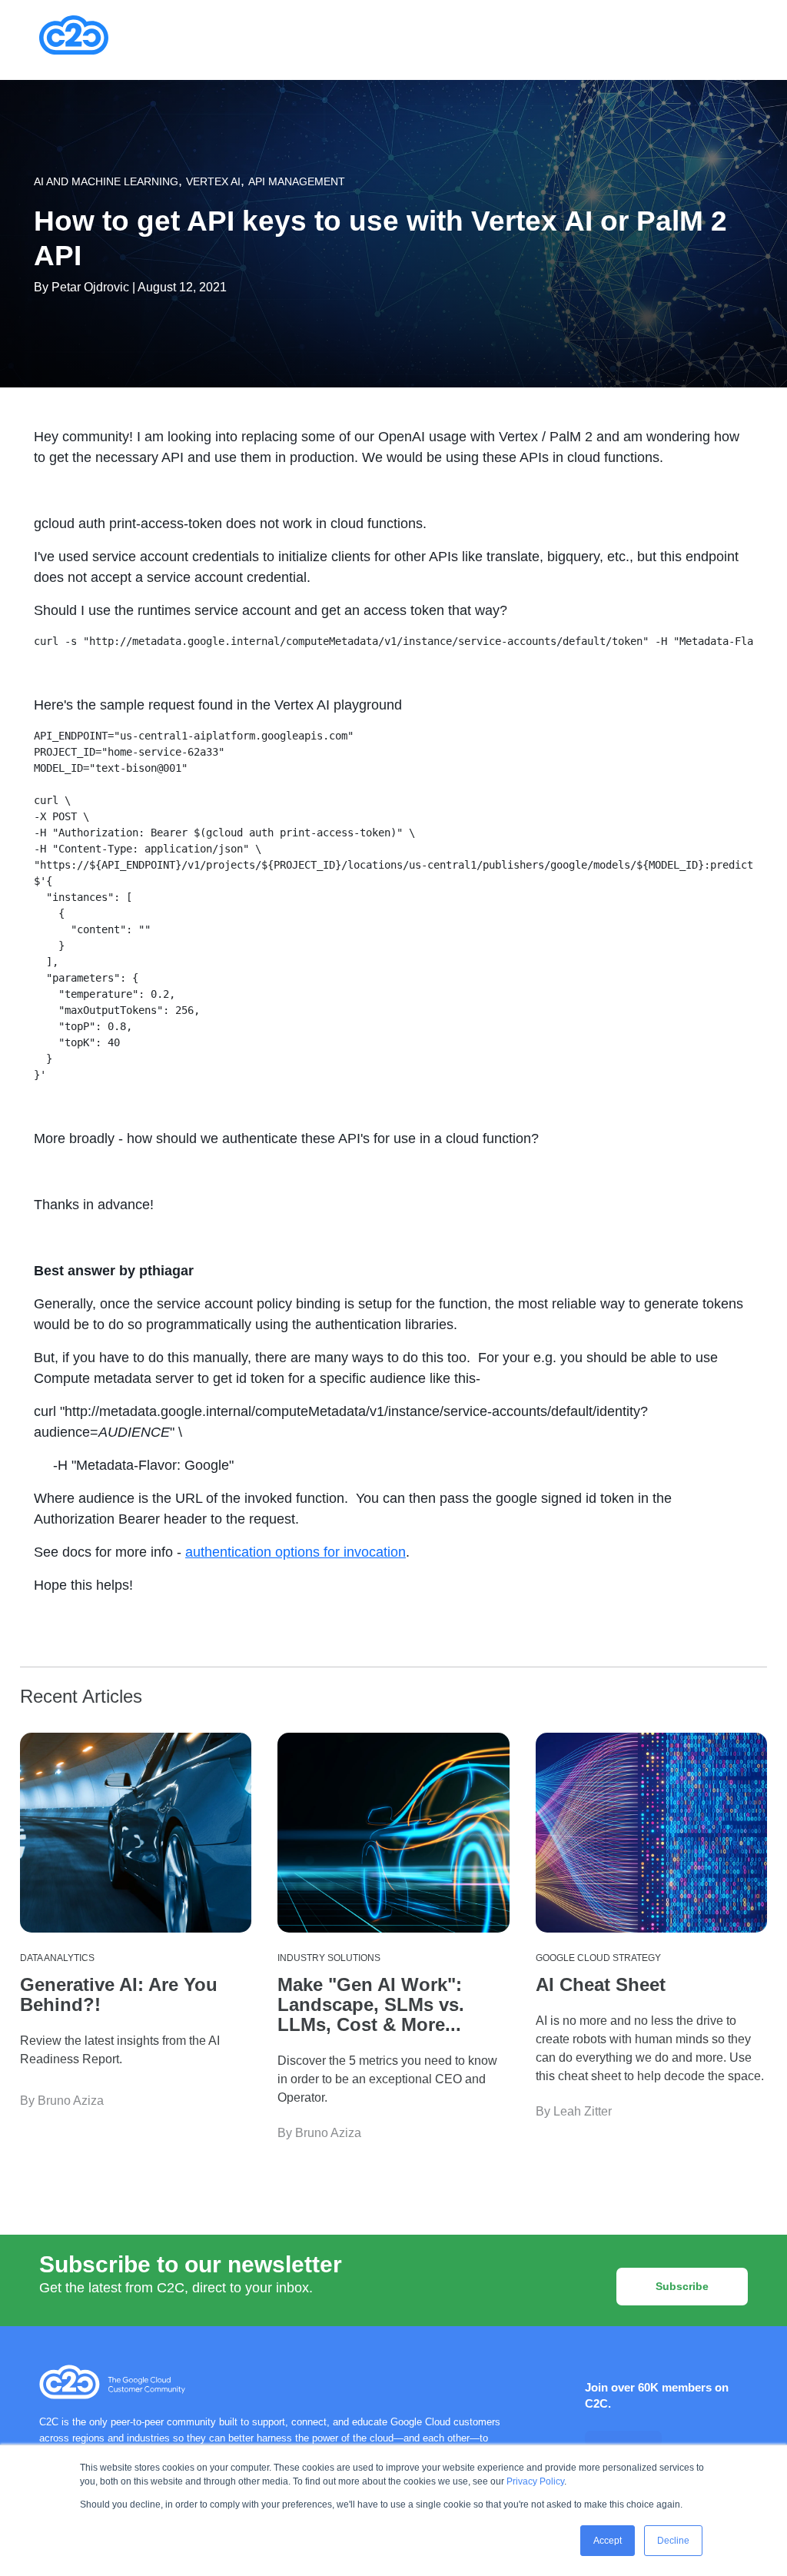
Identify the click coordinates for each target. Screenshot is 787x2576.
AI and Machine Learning (106, 181)
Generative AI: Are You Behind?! (119, 1994)
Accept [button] (608, 2541)
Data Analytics (57, 1958)
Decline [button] (673, 2541)
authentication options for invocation (296, 1552)
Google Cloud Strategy (598, 1958)
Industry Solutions (329, 1958)
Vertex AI (213, 181)
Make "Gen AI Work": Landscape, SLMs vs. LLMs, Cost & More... (371, 2004)
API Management (297, 181)
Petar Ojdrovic (90, 287)
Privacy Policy (535, 2481)
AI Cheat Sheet (601, 1984)
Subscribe (682, 2286)
